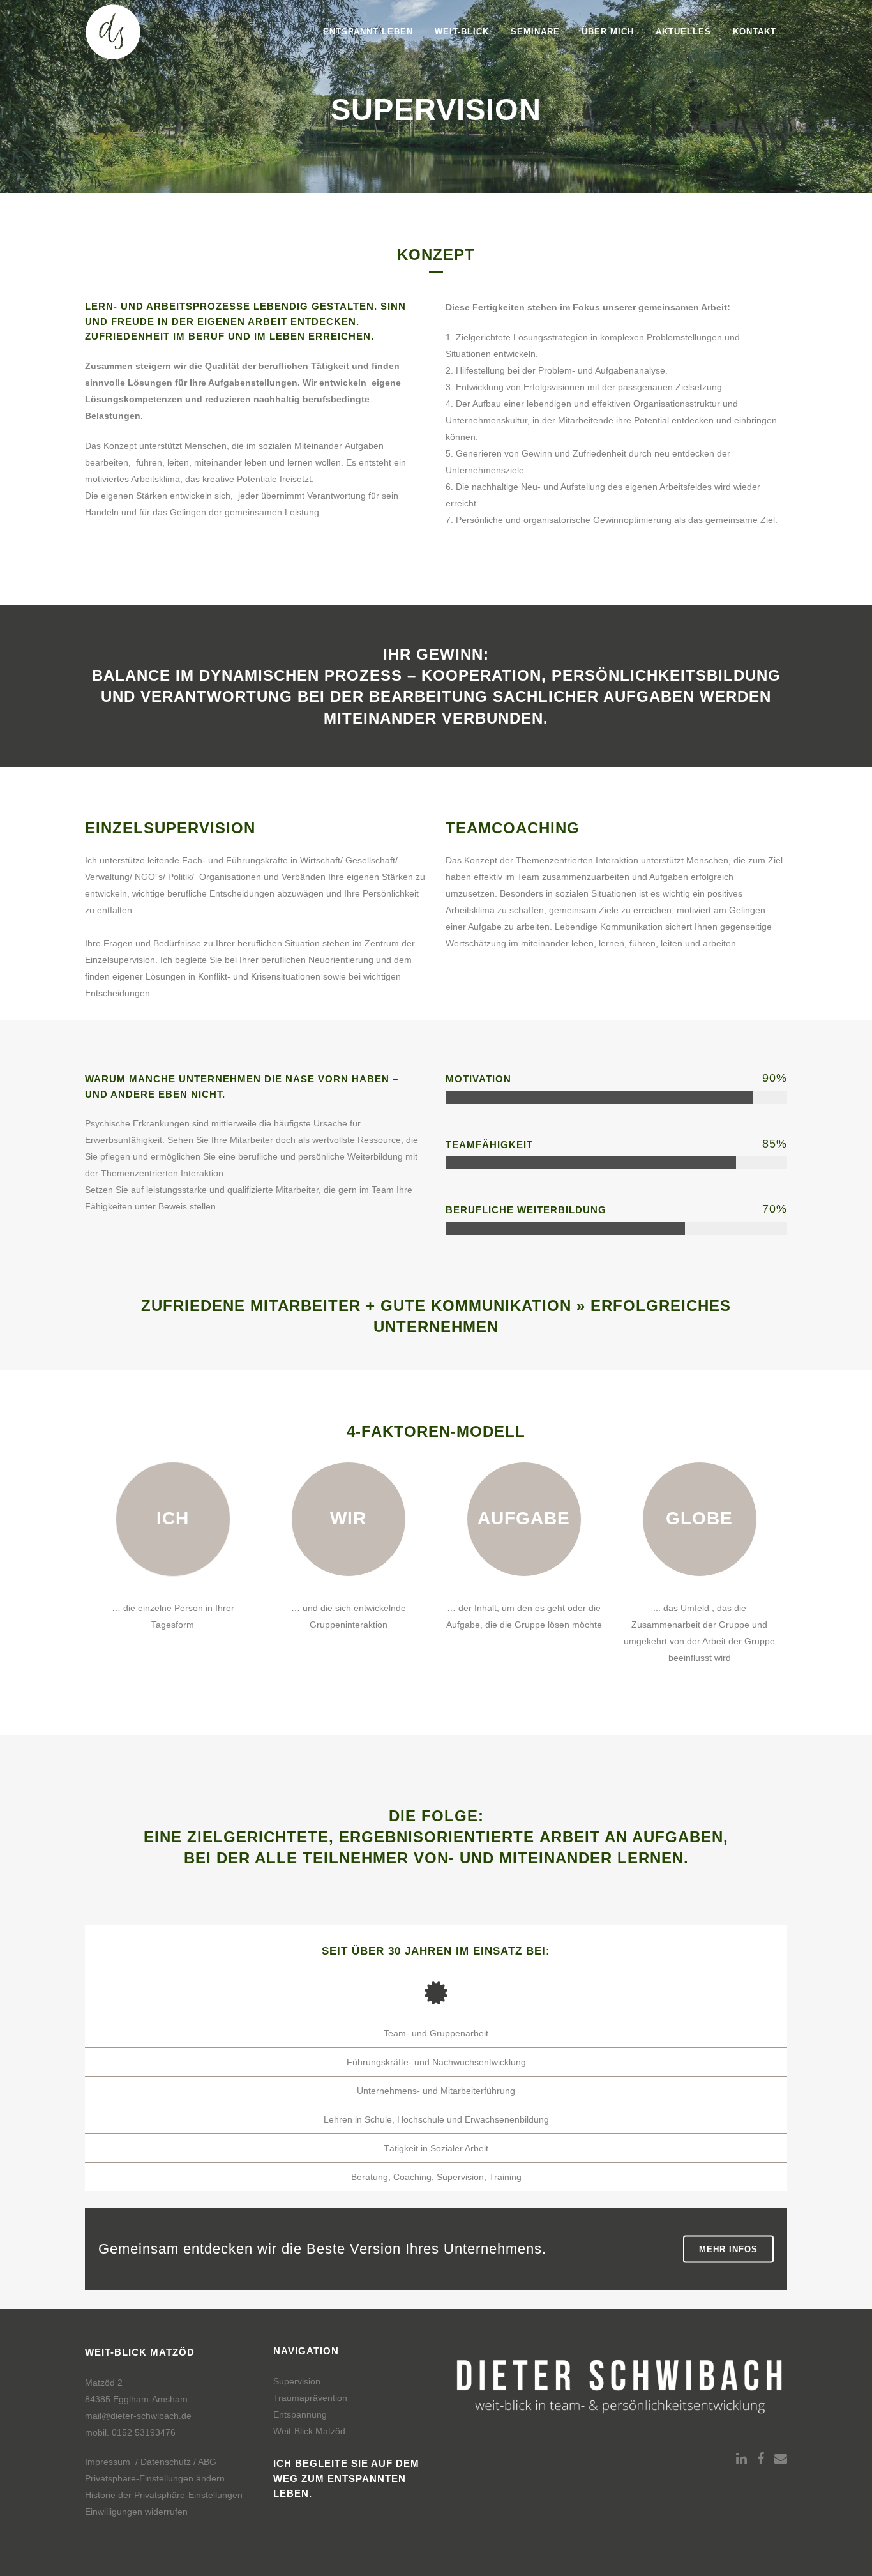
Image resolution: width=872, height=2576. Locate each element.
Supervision (297, 2381)
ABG (207, 2462)
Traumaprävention (310, 2398)
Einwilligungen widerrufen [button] (136, 2512)
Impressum (108, 2462)
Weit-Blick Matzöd (309, 2431)
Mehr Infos (728, 2249)
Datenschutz (166, 2462)
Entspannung (300, 2414)
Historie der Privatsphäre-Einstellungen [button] (164, 2495)
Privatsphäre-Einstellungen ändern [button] (155, 2478)
